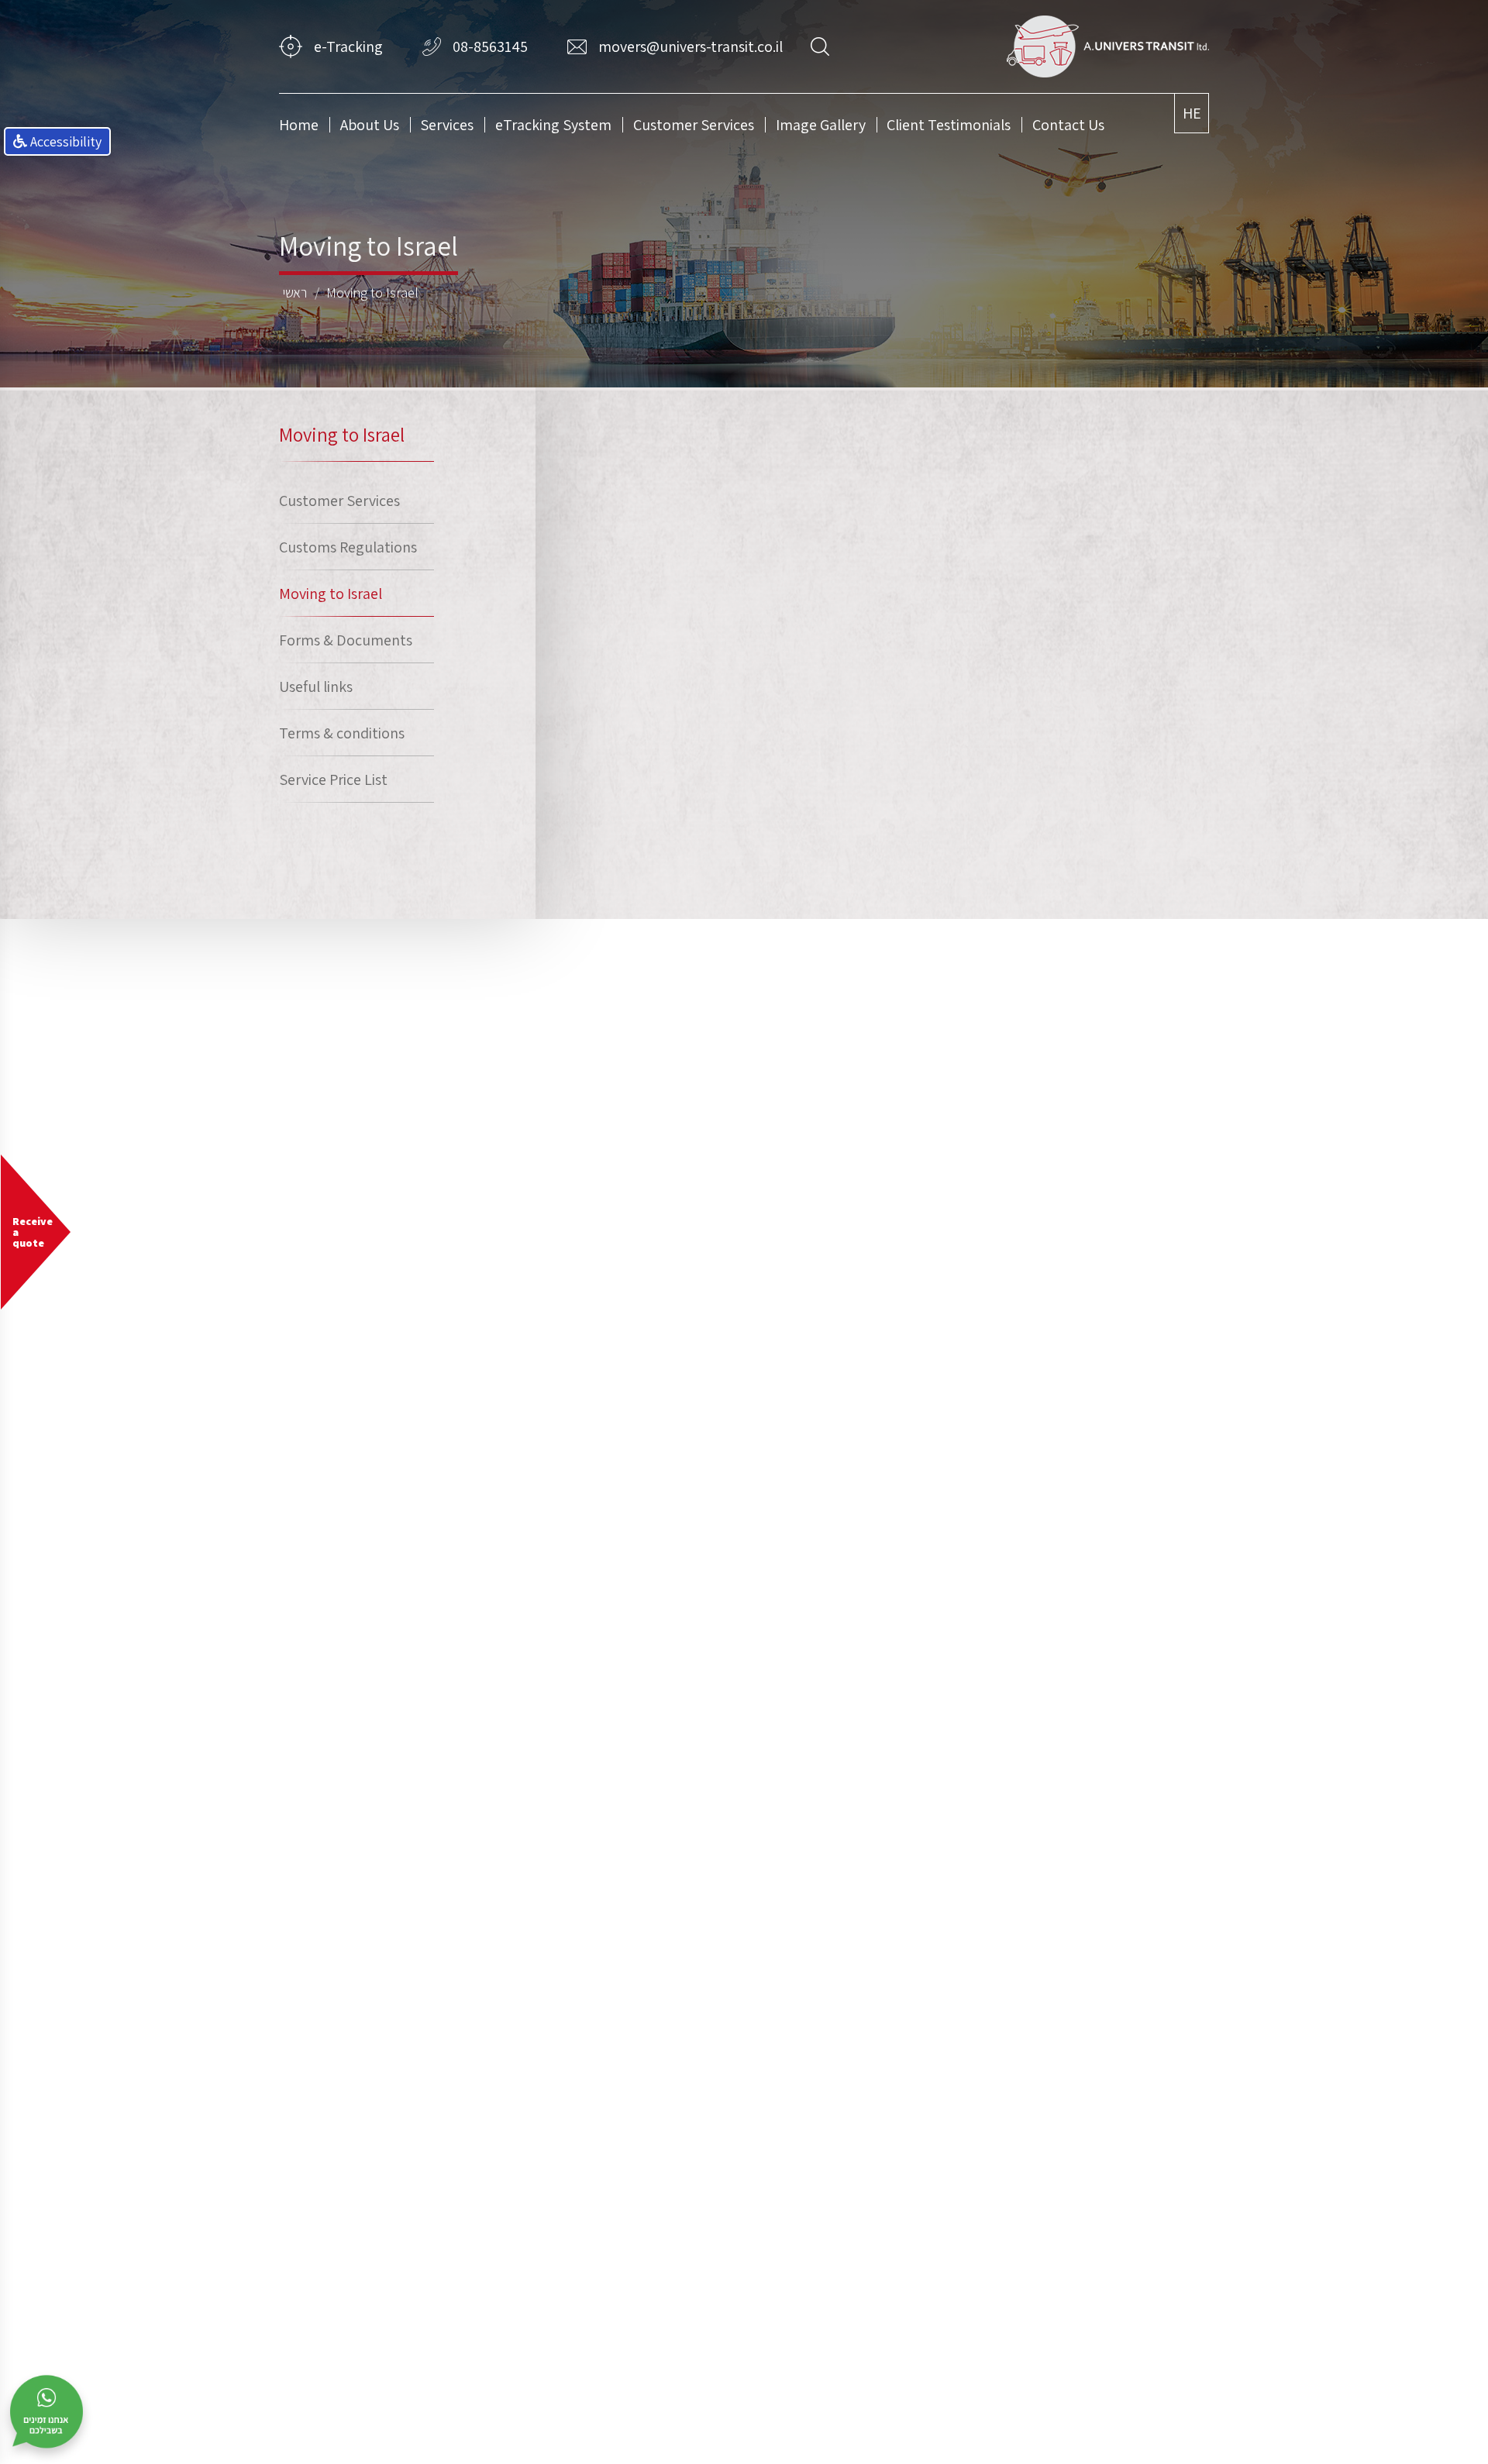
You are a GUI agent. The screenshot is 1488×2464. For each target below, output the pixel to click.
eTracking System (553, 125)
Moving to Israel (372, 293)
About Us (370, 125)
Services (447, 125)
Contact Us (1068, 125)
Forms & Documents (346, 640)
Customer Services (694, 125)
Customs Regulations (348, 547)
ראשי (295, 293)
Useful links (316, 687)
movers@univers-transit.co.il (691, 46)
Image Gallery (821, 125)
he (1192, 113)
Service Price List (333, 779)
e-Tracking (348, 46)
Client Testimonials (949, 125)
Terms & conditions (342, 733)
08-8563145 (490, 46)
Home (299, 125)
